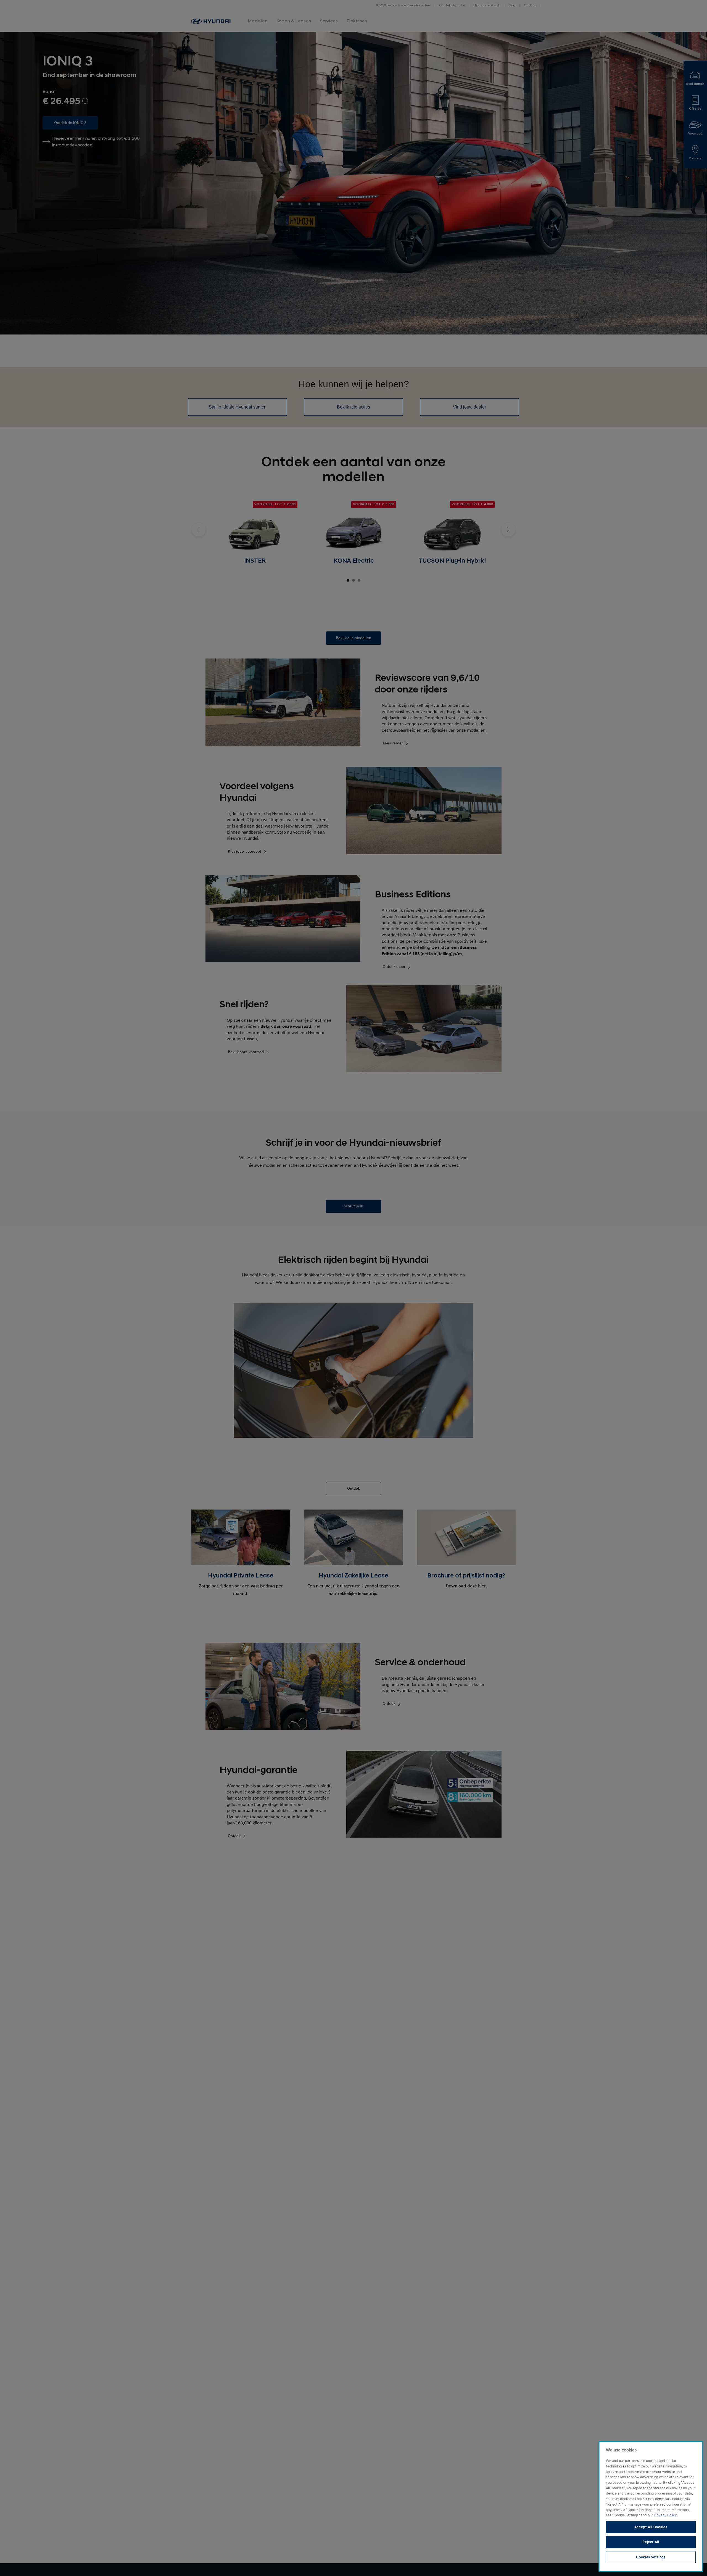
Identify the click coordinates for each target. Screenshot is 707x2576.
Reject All (651, 2542)
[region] (651, 2507)
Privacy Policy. (666, 2515)
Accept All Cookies (651, 2527)
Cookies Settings (651, 2557)
